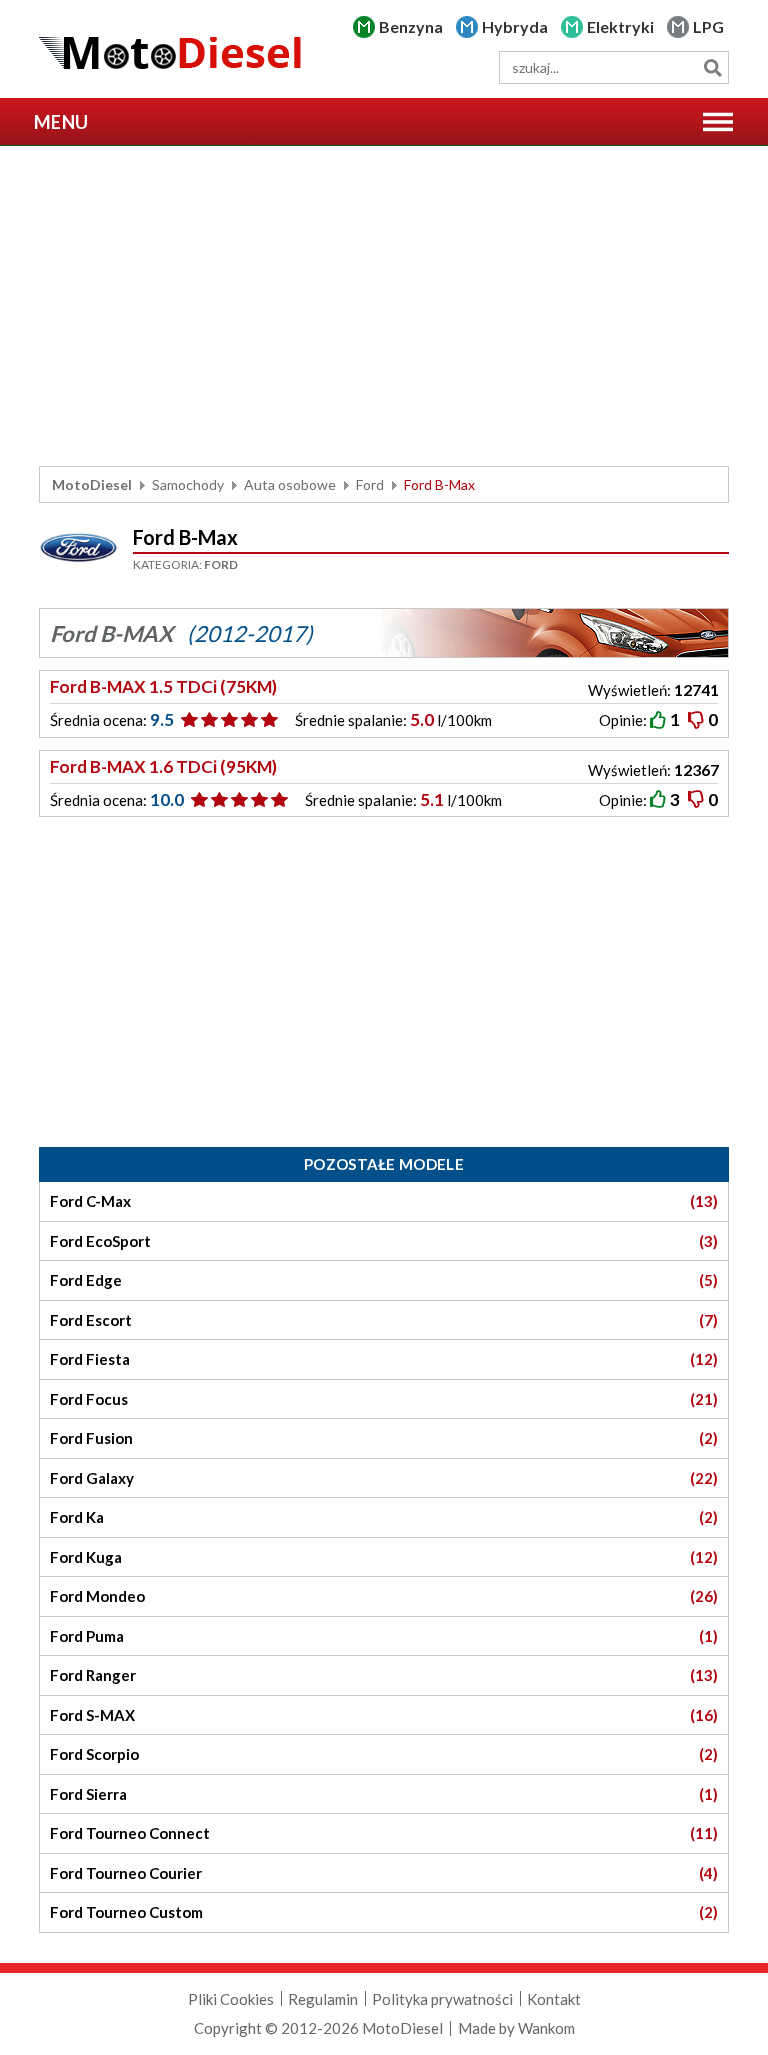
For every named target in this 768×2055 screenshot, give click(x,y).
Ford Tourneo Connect (384, 1833)
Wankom (546, 2028)
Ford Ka (384, 1517)
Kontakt (554, 1999)
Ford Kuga (384, 1557)
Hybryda (515, 26)
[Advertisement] (384, 306)
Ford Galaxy (384, 1478)
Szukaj (712, 67)
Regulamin (323, 1999)
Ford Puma (384, 1636)
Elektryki (620, 26)
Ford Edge (384, 1280)
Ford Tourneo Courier (384, 1873)
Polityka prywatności (442, 1999)
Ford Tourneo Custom (384, 1912)
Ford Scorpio (384, 1754)
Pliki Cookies (231, 1999)
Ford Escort (384, 1320)
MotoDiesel (92, 484)
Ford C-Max (384, 1201)
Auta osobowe (290, 484)
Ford (370, 484)
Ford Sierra (384, 1794)
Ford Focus (384, 1399)
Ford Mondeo (384, 1596)
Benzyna (411, 26)
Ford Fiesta (384, 1359)
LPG (708, 26)
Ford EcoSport (384, 1241)
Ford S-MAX (384, 1715)
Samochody (188, 484)
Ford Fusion (384, 1438)
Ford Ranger (384, 1675)
